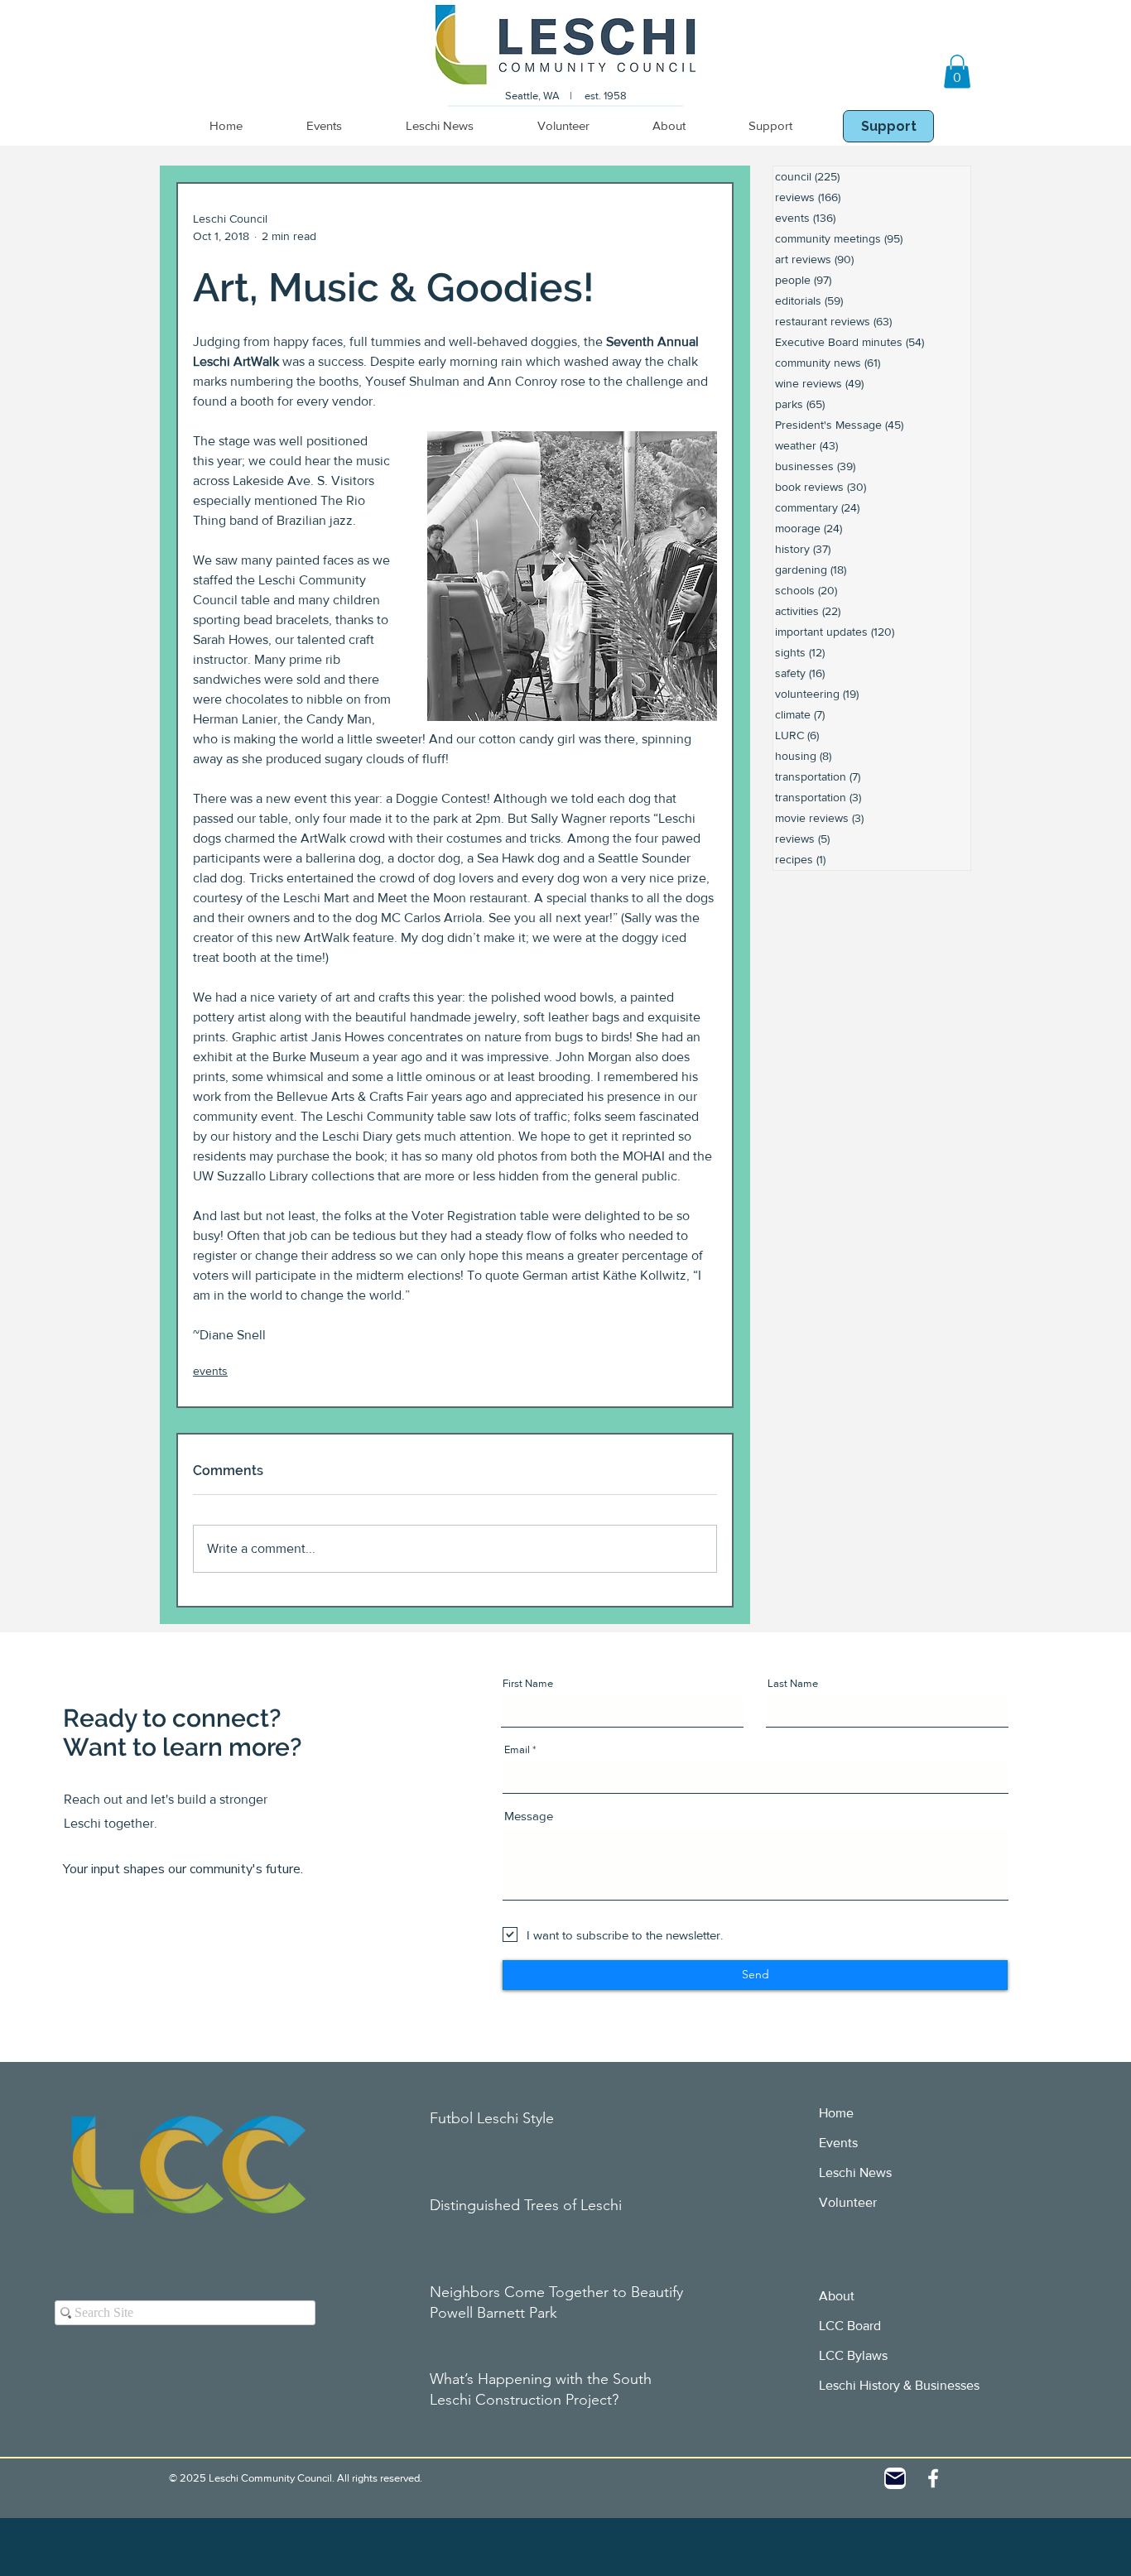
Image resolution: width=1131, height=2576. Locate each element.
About (837, 2296)
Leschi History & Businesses (899, 2385)
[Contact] (895, 2478)
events (210, 1371)
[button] (957, 72)
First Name (528, 1683)
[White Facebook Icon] (933, 2478)
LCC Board (850, 2326)
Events (838, 2143)
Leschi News (855, 2172)
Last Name (793, 1683)
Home (836, 2113)
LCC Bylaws (853, 2355)
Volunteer (848, 2202)
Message (529, 1816)
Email (517, 1749)
